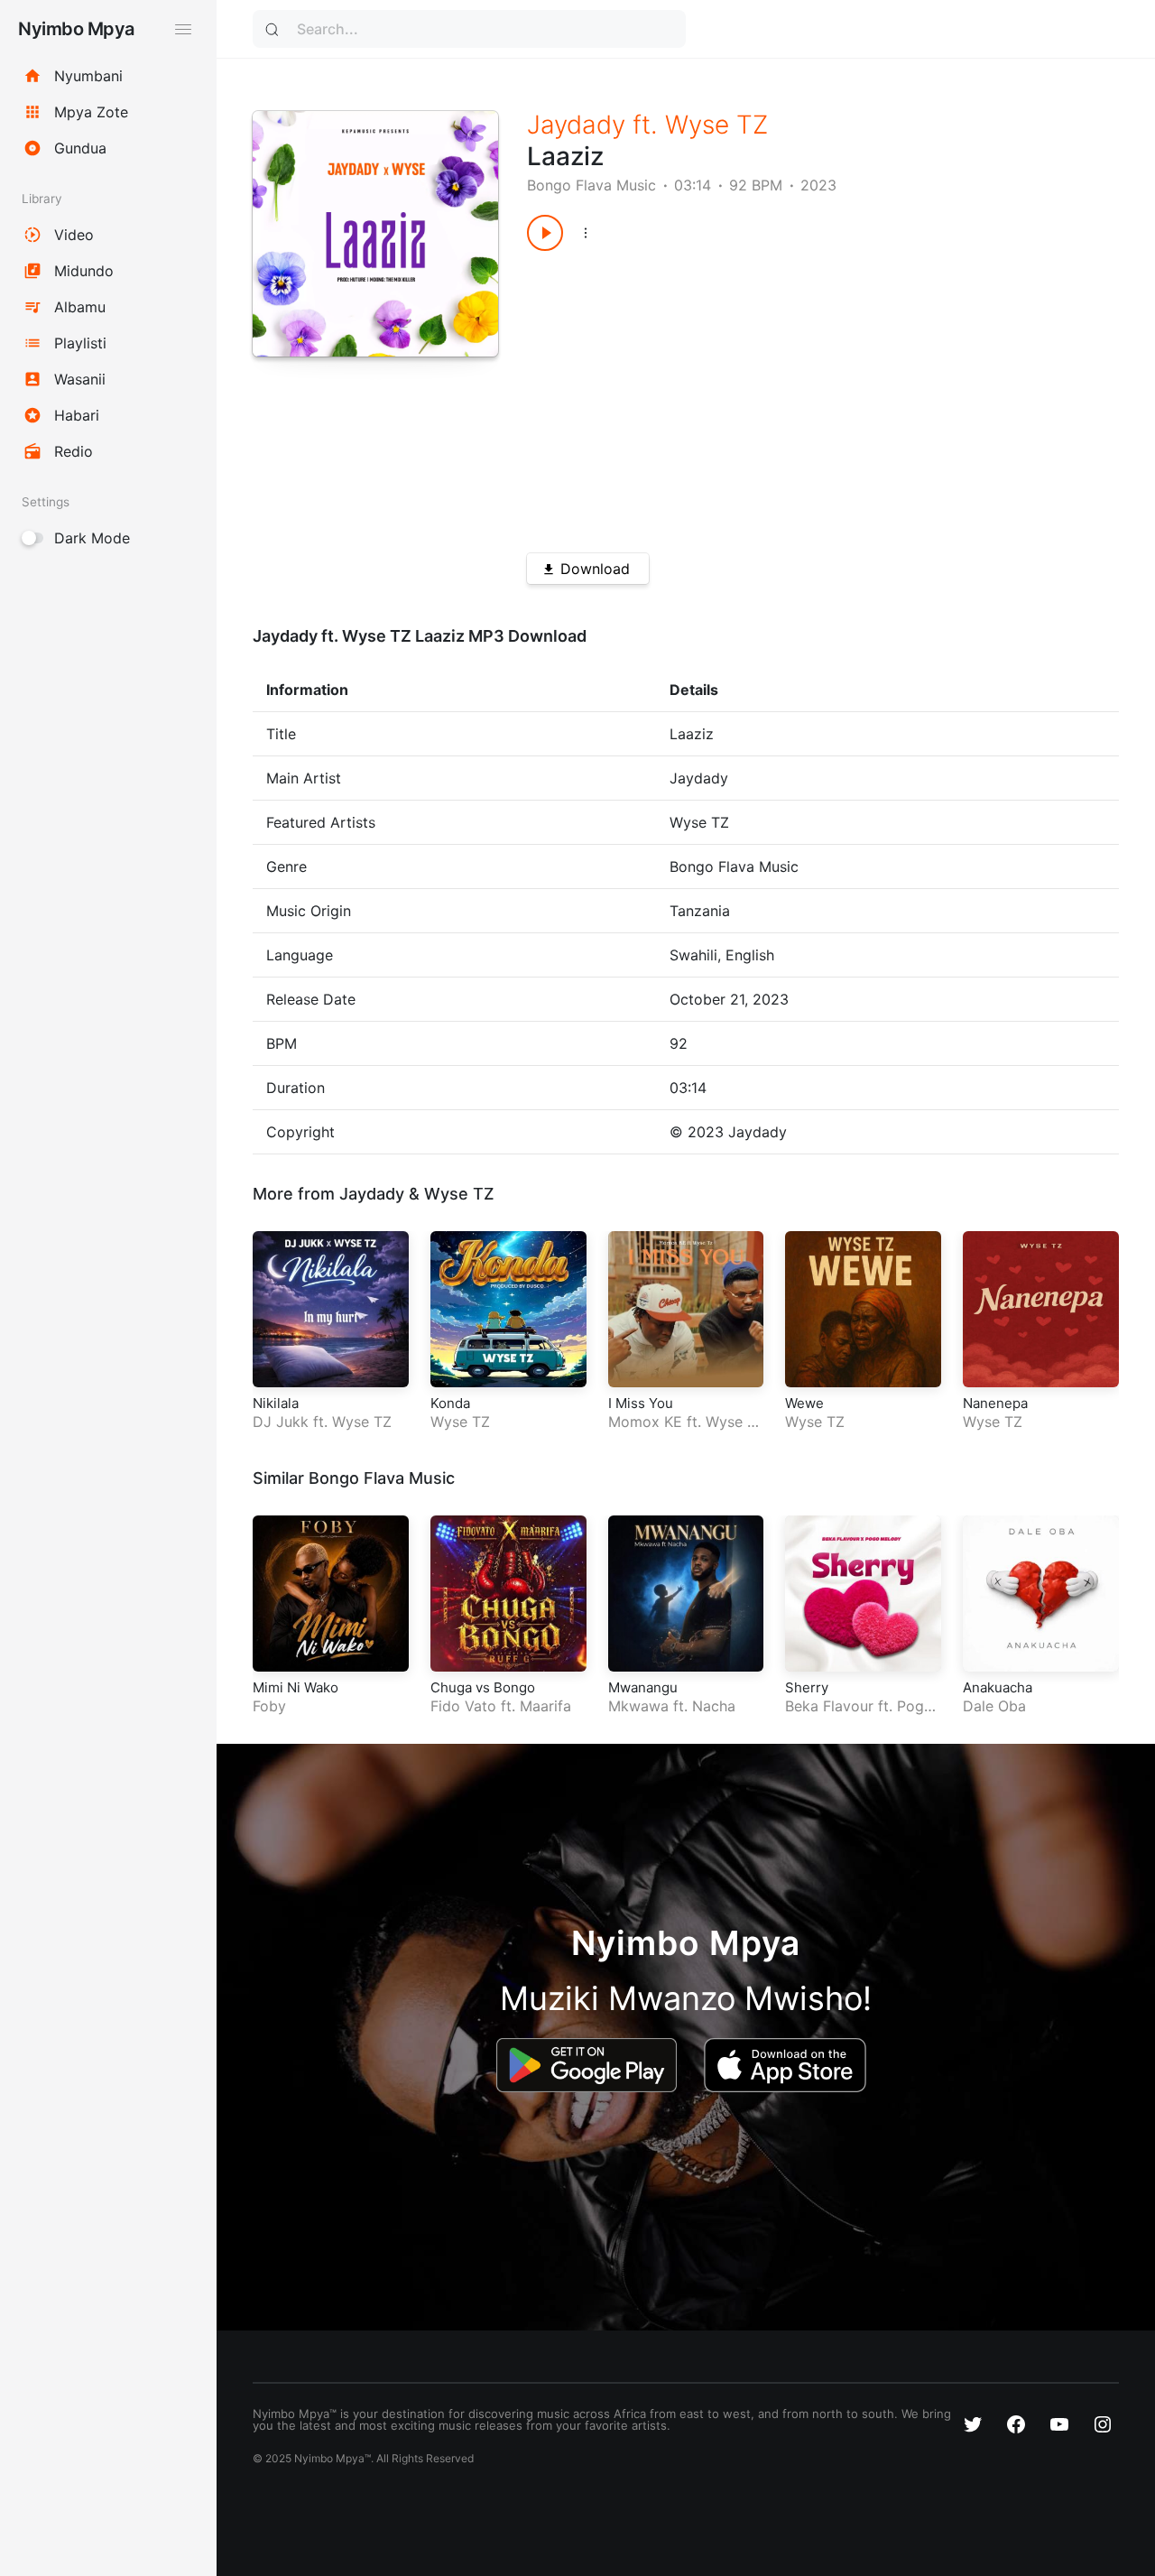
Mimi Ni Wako (296, 1687)
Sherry (807, 1687)
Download (595, 569)
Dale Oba (994, 1706)
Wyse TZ (716, 125)
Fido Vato (463, 1706)
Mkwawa (638, 1706)
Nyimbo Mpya (76, 29)
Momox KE (645, 1422)
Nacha (714, 1706)
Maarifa (545, 1706)
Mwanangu (643, 1687)
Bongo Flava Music (591, 185)
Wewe (804, 1403)
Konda (450, 1403)
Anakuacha (998, 1687)
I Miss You (641, 1403)
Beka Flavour (829, 1706)
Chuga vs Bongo (483, 1687)
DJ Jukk (281, 1422)
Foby (269, 1706)
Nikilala (276, 1403)
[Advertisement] (793, 395)
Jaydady (576, 125)
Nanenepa (995, 1403)
